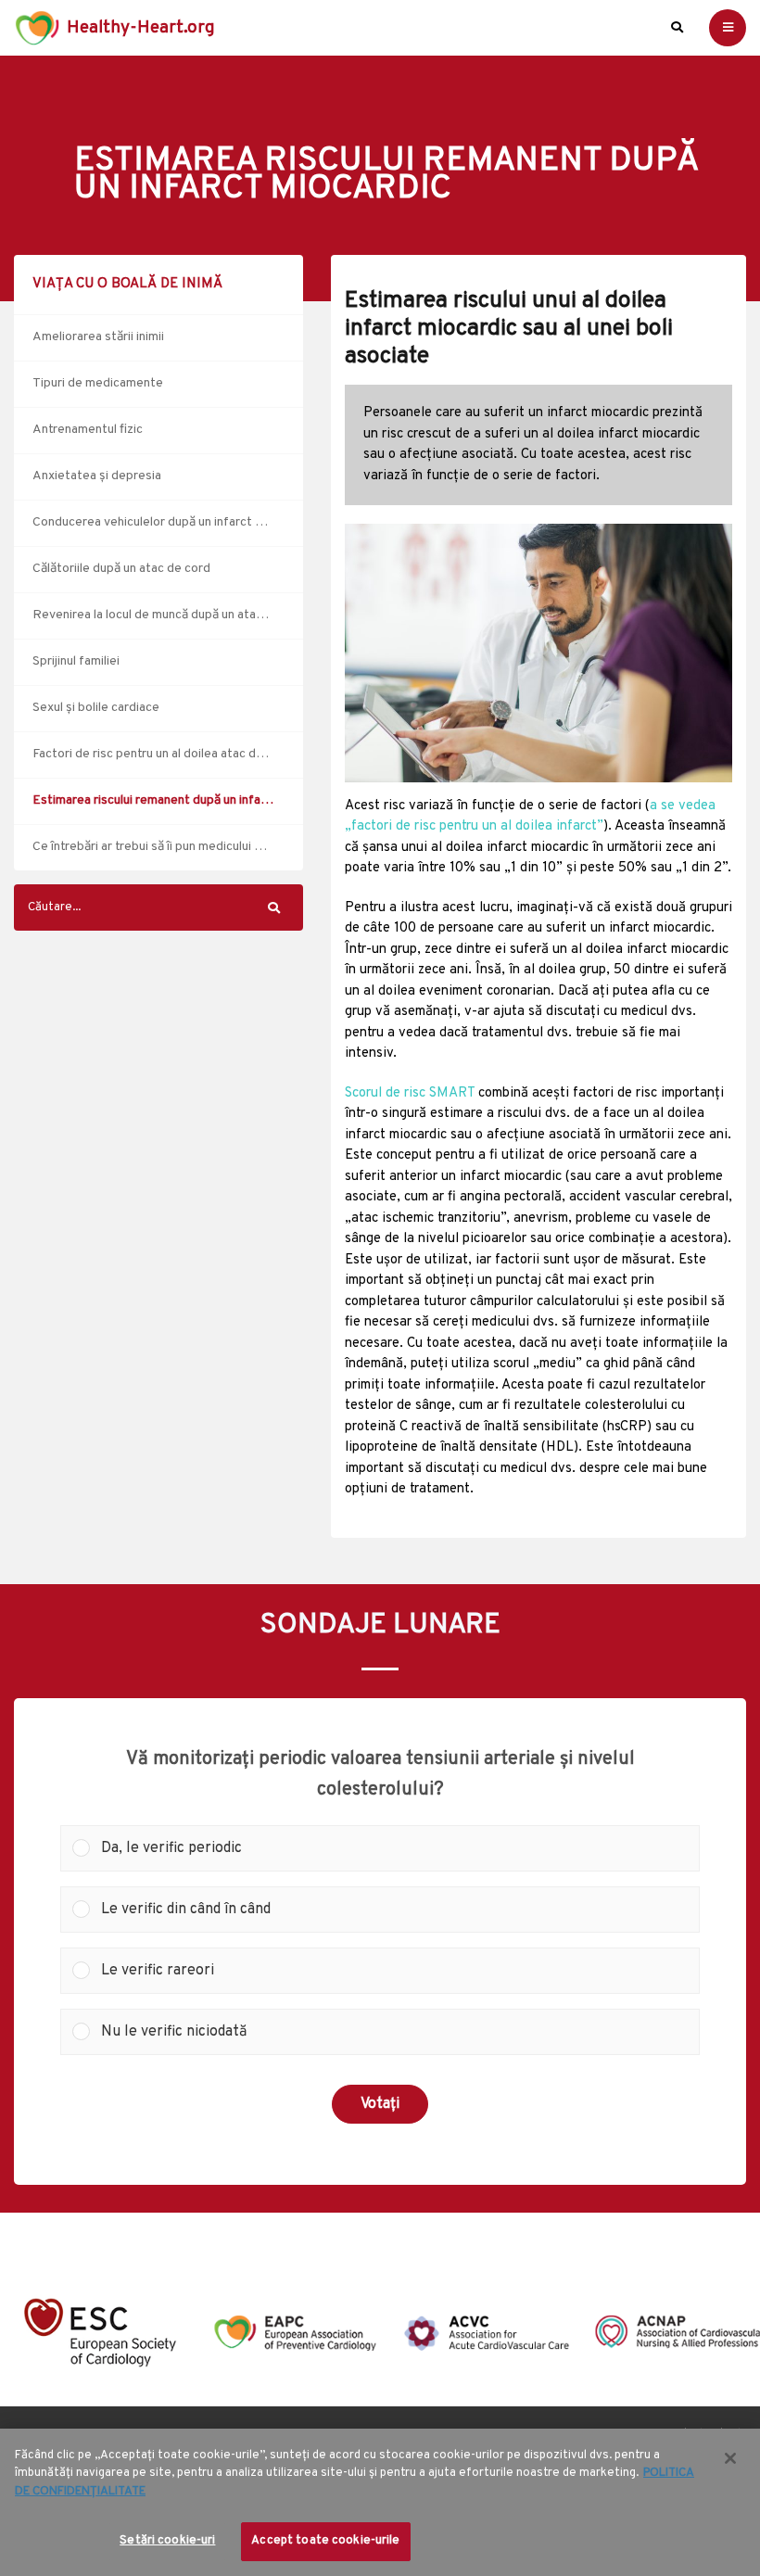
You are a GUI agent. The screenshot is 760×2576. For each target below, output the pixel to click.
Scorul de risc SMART (410, 1093)
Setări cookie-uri (167, 2541)
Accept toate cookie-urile (325, 2541)
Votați (380, 2104)
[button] (394, 1848)
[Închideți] (730, 2458)
